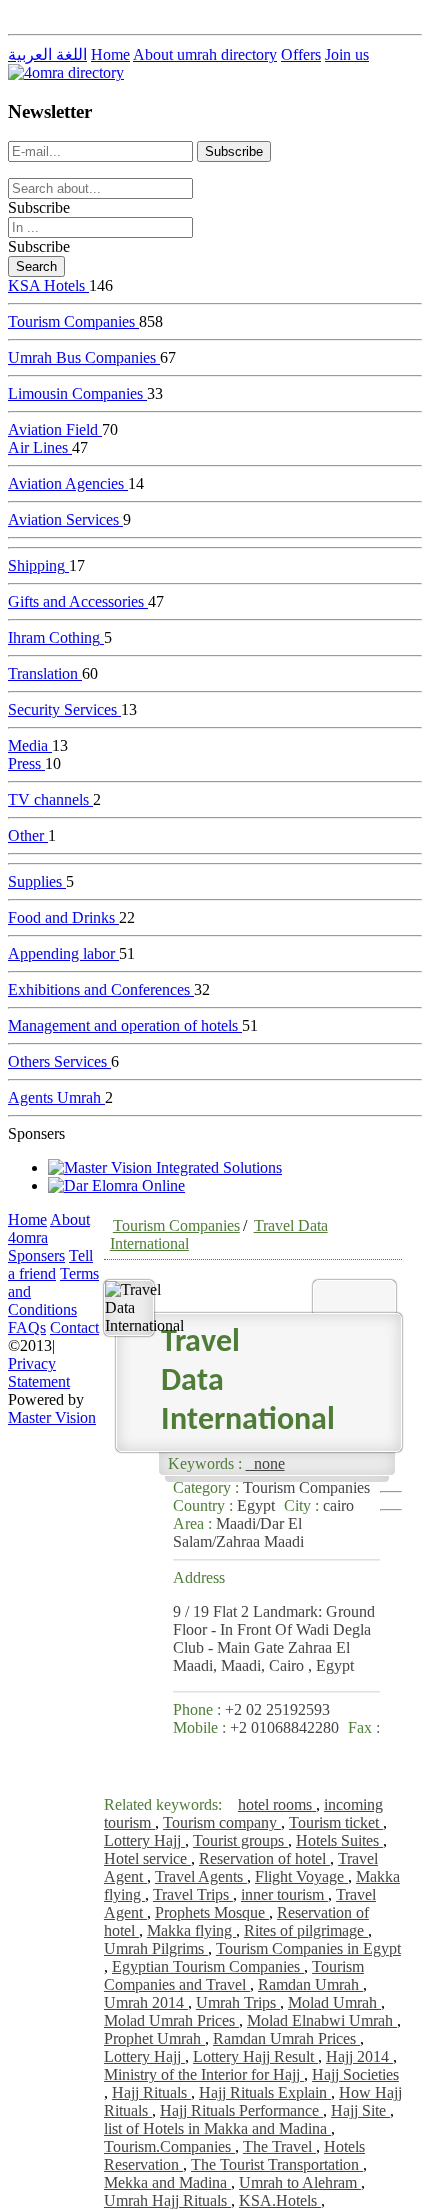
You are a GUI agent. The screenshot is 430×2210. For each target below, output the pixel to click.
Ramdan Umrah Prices (286, 2038)
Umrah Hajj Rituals (167, 2200)
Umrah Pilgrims (156, 1948)
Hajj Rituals (151, 2092)
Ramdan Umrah (310, 1984)
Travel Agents (201, 1876)
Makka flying (191, 1930)
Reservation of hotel (264, 1858)
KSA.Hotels (280, 2200)
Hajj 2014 (359, 2056)
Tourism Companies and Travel (234, 1975)
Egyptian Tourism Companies (208, 1966)
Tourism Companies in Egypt (308, 1948)
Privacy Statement (39, 1372)
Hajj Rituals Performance (241, 2110)
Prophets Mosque (212, 1912)
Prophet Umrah (154, 2038)
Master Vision (52, 1417)
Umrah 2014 (146, 2002)
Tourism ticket (336, 1822)
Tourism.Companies (169, 2146)
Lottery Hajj (144, 1840)
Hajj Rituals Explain (265, 2092)
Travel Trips (193, 1894)
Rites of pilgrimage (306, 1930)
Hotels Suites (339, 1840)
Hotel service (147, 1858)
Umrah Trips (238, 2002)
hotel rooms (277, 1804)
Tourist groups (240, 1840)
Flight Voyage (301, 1876)
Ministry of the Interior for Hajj (204, 2074)
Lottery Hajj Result (255, 2056)
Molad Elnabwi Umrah (322, 2020)
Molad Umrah (334, 2002)
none (265, 1463)
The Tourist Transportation (277, 2164)
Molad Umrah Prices (171, 2020)
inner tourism (284, 1894)
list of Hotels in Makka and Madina (217, 2128)
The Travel (279, 2146)
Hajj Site (360, 2110)
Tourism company (222, 1822)
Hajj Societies (355, 2074)
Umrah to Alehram (300, 2182)
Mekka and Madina (167, 2182)
